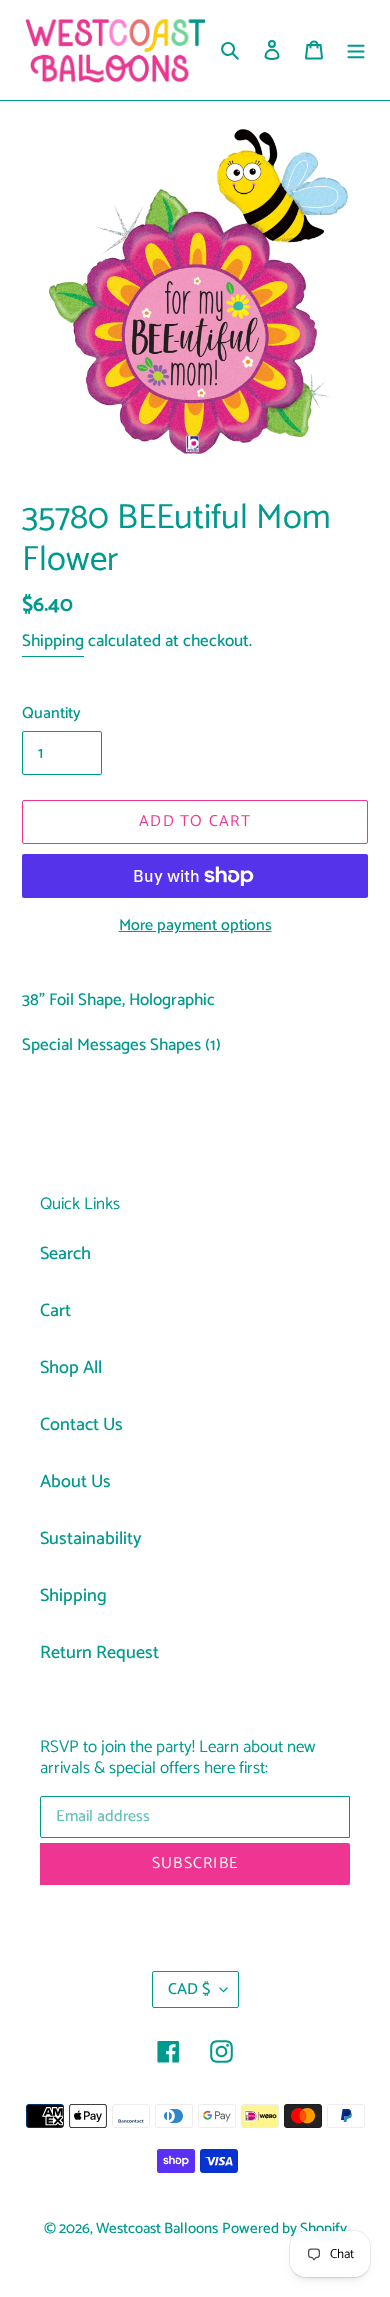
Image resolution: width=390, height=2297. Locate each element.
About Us (75, 1482)
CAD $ (189, 1989)
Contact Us (81, 1425)
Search (65, 1254)
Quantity (51, 714)
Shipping (53, 641)
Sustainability (91, 1539)
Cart (55, 1311)
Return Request (99, 1653)
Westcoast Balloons (157, 2229)
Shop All (71, 1368)
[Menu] (356, 50)
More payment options (195, 926)
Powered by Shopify (284, 2229)
